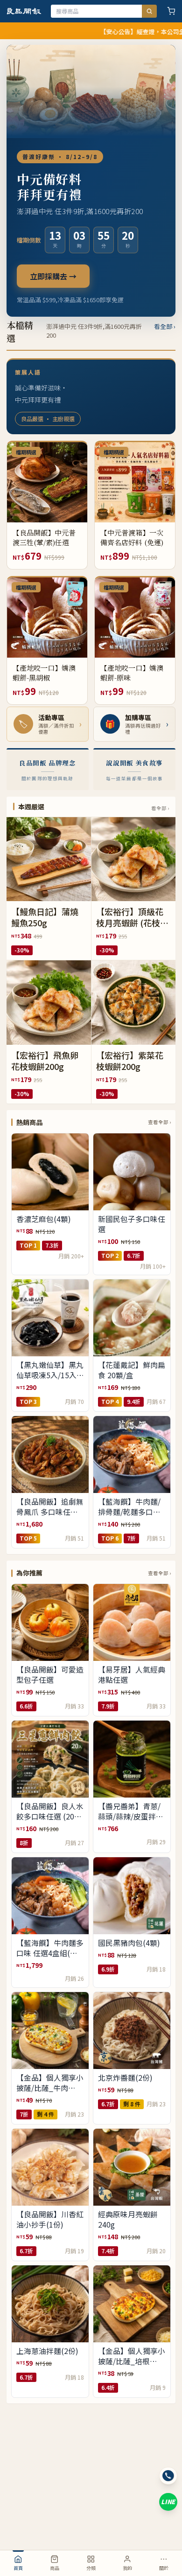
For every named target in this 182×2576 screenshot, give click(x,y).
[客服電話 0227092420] (168, 2476)
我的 (127, 2568)
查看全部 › (159, 1122)
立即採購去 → (53, 276)
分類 (91, 2568)
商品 (55, 2568)
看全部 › (165, 326)
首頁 (18, 2568)
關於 (164, 2568)
